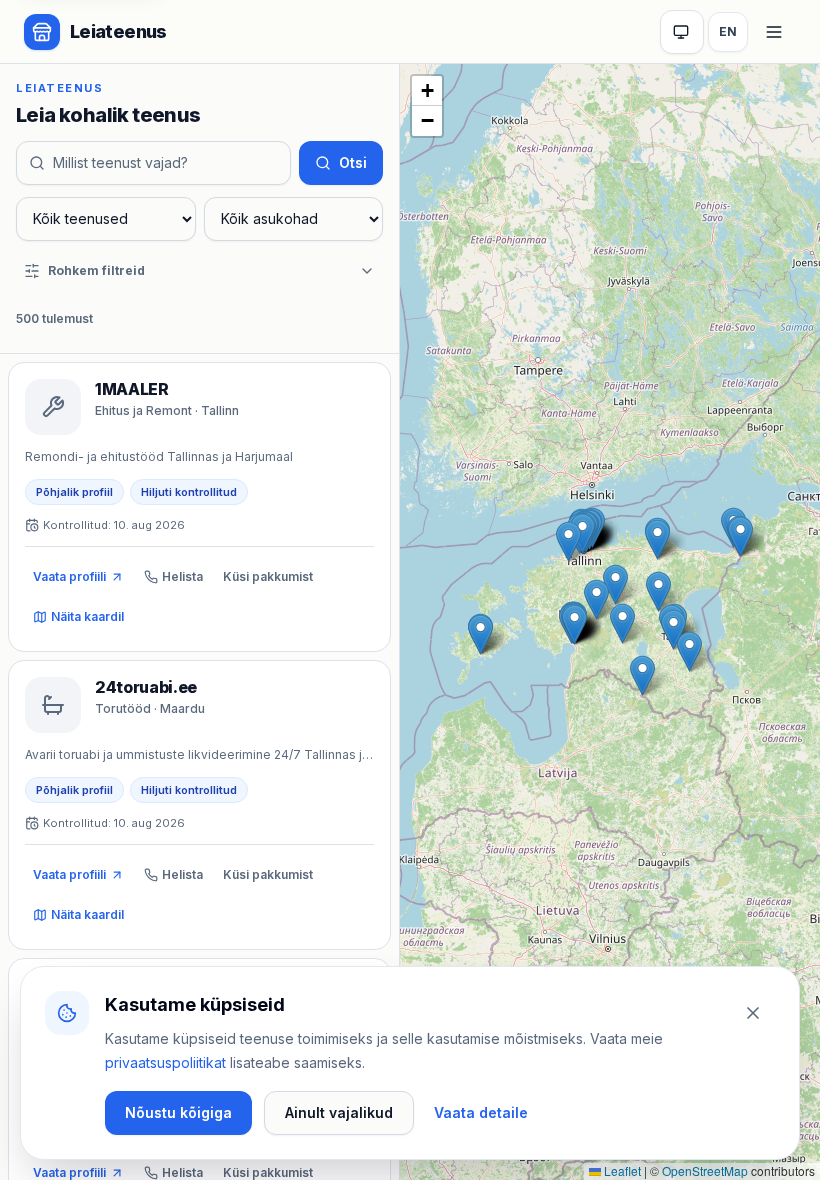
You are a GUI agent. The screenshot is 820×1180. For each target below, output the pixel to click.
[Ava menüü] (774, 32)
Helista (182, 576)
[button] (642, 675)
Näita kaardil (87, 616)
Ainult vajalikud (339, 1112)
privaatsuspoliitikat (165, 1062)
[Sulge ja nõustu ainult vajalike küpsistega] (753, 1013)
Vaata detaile (481, 1112)
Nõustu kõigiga (178, 1112)
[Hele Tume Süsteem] (682, 32)
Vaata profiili (69, 576)
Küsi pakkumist (268, 576)
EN (728, 31)
